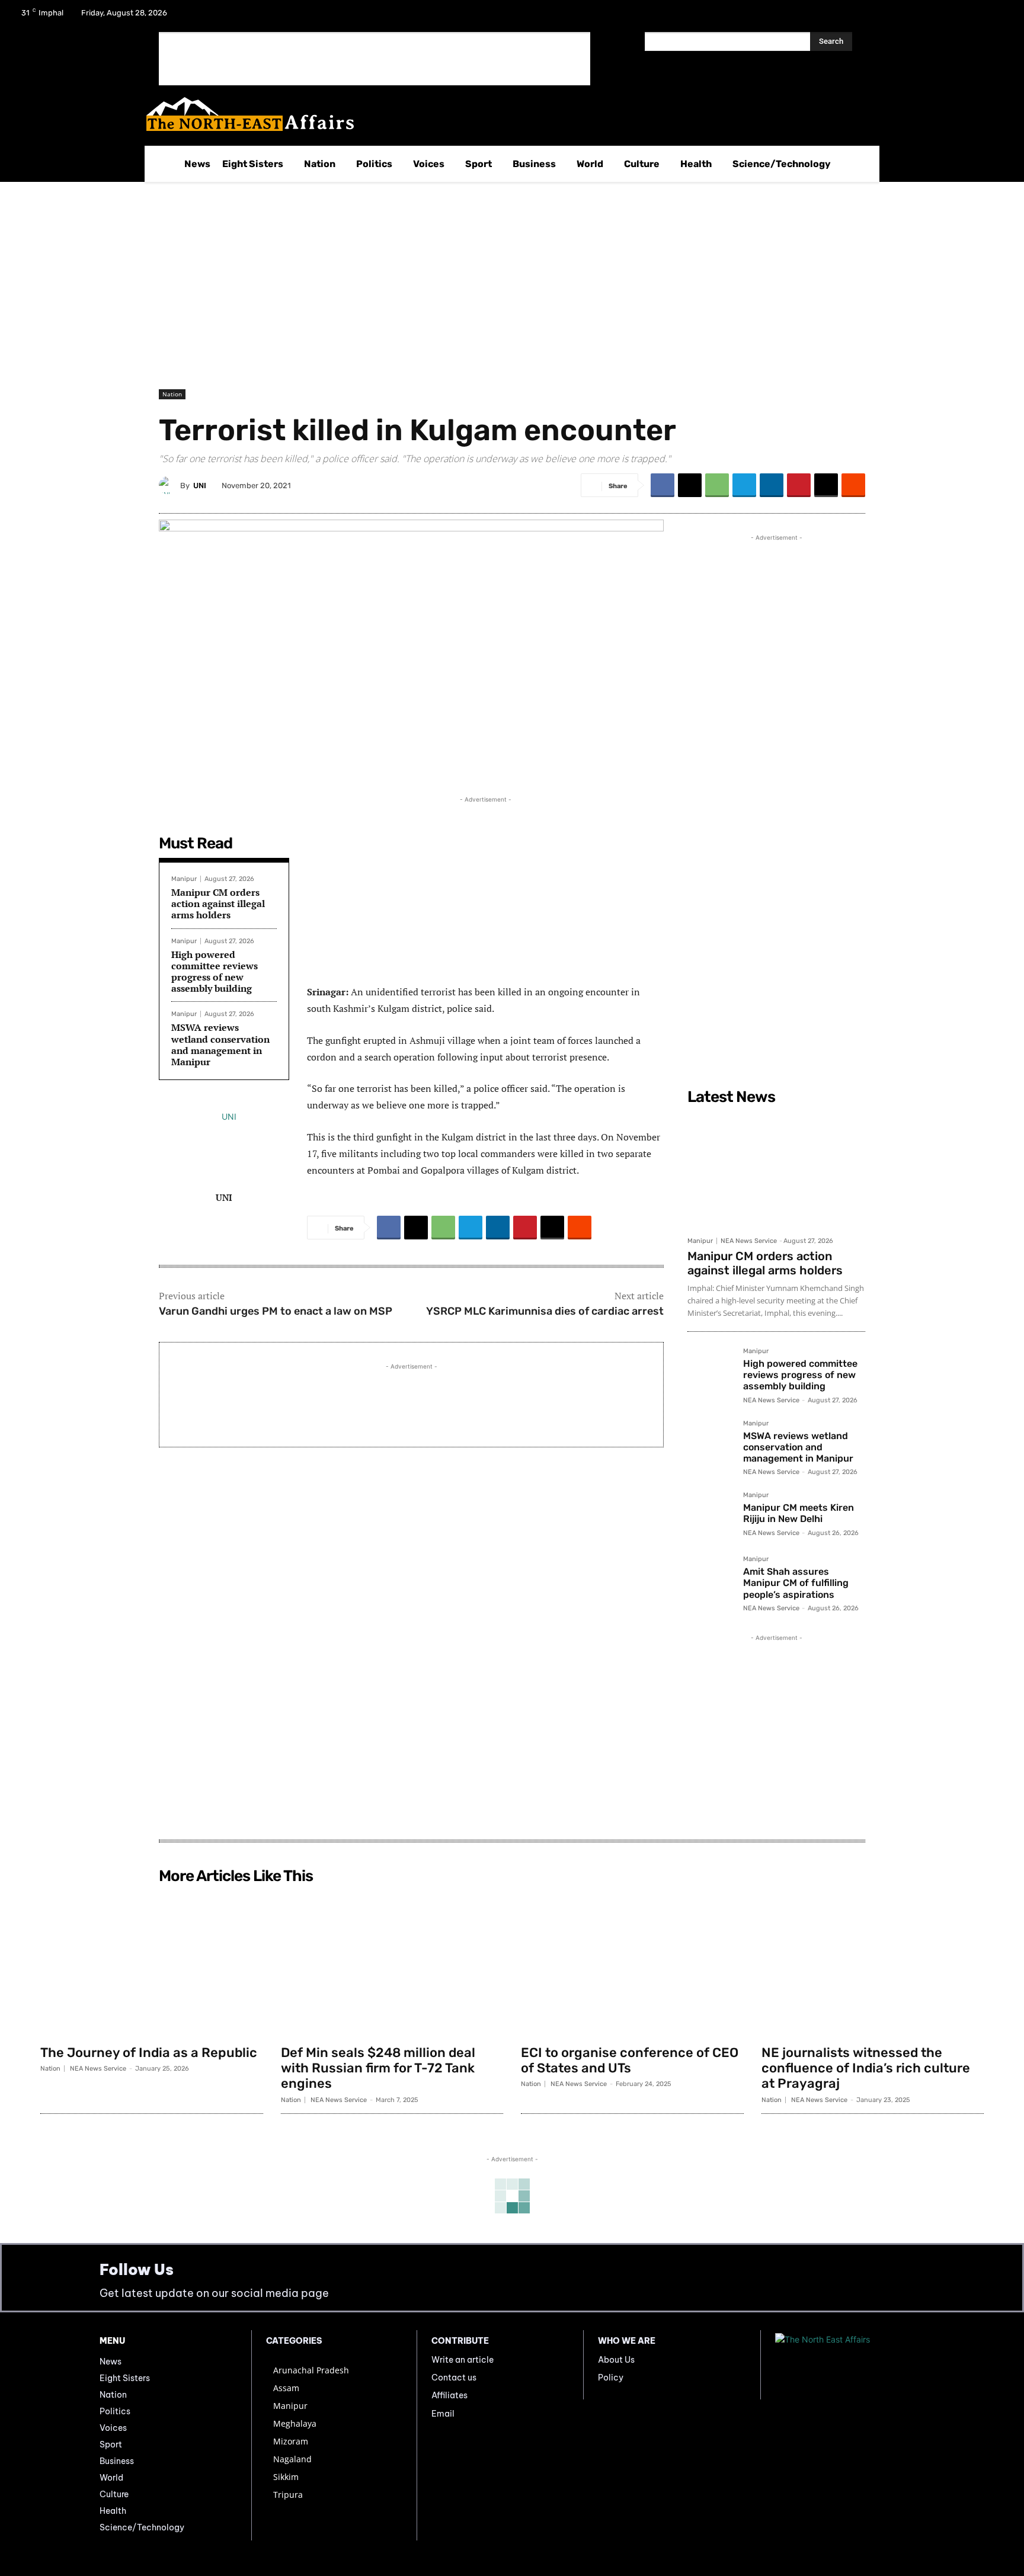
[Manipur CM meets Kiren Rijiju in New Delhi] (711, 1515)
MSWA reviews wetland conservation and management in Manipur (220, 1045)
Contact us (454, 2378)
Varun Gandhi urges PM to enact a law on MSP (276, 1311)
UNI (200, 486)
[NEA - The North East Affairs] (850, 2365)
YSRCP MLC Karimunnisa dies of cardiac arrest (545, 1311)
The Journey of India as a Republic (149, 2053)
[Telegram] (744, 485)
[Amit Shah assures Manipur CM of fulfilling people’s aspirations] (711, 1579)
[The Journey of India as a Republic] (152, 1964)
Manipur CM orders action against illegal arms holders (218, 903)
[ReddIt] (853, 485)
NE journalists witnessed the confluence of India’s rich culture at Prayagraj (866, 2068)
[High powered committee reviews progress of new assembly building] (711, 1371)
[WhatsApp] (717, 485)
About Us (616, 2360)
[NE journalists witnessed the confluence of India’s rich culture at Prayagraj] (873, 1964)
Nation (172, 394)
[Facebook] (935, 17)
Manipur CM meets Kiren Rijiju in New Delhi (799, 1513)
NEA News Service (749, 1241)
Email (443, 2414)
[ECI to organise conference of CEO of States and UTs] (632, 1964)
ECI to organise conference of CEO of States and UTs (630, 2060)
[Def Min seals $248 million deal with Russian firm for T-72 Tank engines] (392, 1964)
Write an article (463, 2360)
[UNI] (169, 485)
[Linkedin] (772, 485)
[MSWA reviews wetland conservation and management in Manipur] (711, 1443)
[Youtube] (997, 17)
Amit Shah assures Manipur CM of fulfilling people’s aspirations (796, 1583)
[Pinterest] (799, 485)
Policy (611, 2378)
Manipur (184, 879)
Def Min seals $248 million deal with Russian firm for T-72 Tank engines (378, 2068)
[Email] (826, 485)
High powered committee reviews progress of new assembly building (215, 972)
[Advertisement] (375, 59)
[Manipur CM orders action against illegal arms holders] (776, 1170)
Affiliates (449, 2395)
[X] (966, 17)
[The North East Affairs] (506, 114)
